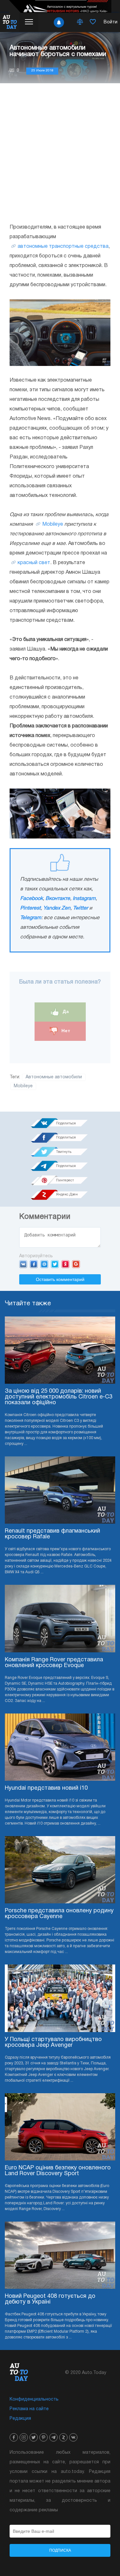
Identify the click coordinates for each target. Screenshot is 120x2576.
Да (65, 1012)
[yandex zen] (63, 2437)
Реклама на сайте (29, 2409)
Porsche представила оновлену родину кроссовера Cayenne (59, 1914)
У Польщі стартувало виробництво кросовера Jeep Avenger (53, 2042)
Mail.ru (44, 1264)
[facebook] (14, 2437)
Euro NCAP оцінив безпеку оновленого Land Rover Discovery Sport (58, 2171)
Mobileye (53, 524)
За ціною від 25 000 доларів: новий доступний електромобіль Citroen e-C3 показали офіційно (59, 1397)
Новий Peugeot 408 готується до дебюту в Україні (50, 2299)
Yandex (65, 1264)
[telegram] (53, 2437)
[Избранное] (93, 22)
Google (76, 1264)
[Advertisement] (60, 153)
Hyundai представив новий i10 (46, 1788)
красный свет (34, 563)
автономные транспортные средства (63, 247)
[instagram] (24, 2437)
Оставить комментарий (60, 1279)
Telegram (31, 918)
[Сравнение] (80, 22)
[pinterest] (44, 2437)
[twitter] (34, 2437)
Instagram (84, 899)
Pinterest (30, 908)
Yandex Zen (57, 908)
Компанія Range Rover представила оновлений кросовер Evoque (54, 1663)
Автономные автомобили (54, 1077)
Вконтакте (58, 899)
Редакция (20, 2419)
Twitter (80, 908)
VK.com (23, 1264)
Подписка (60, 2550)
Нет (65, 1031)
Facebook (32, 899)
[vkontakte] (73, 2437)
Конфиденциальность (34, 2399)
